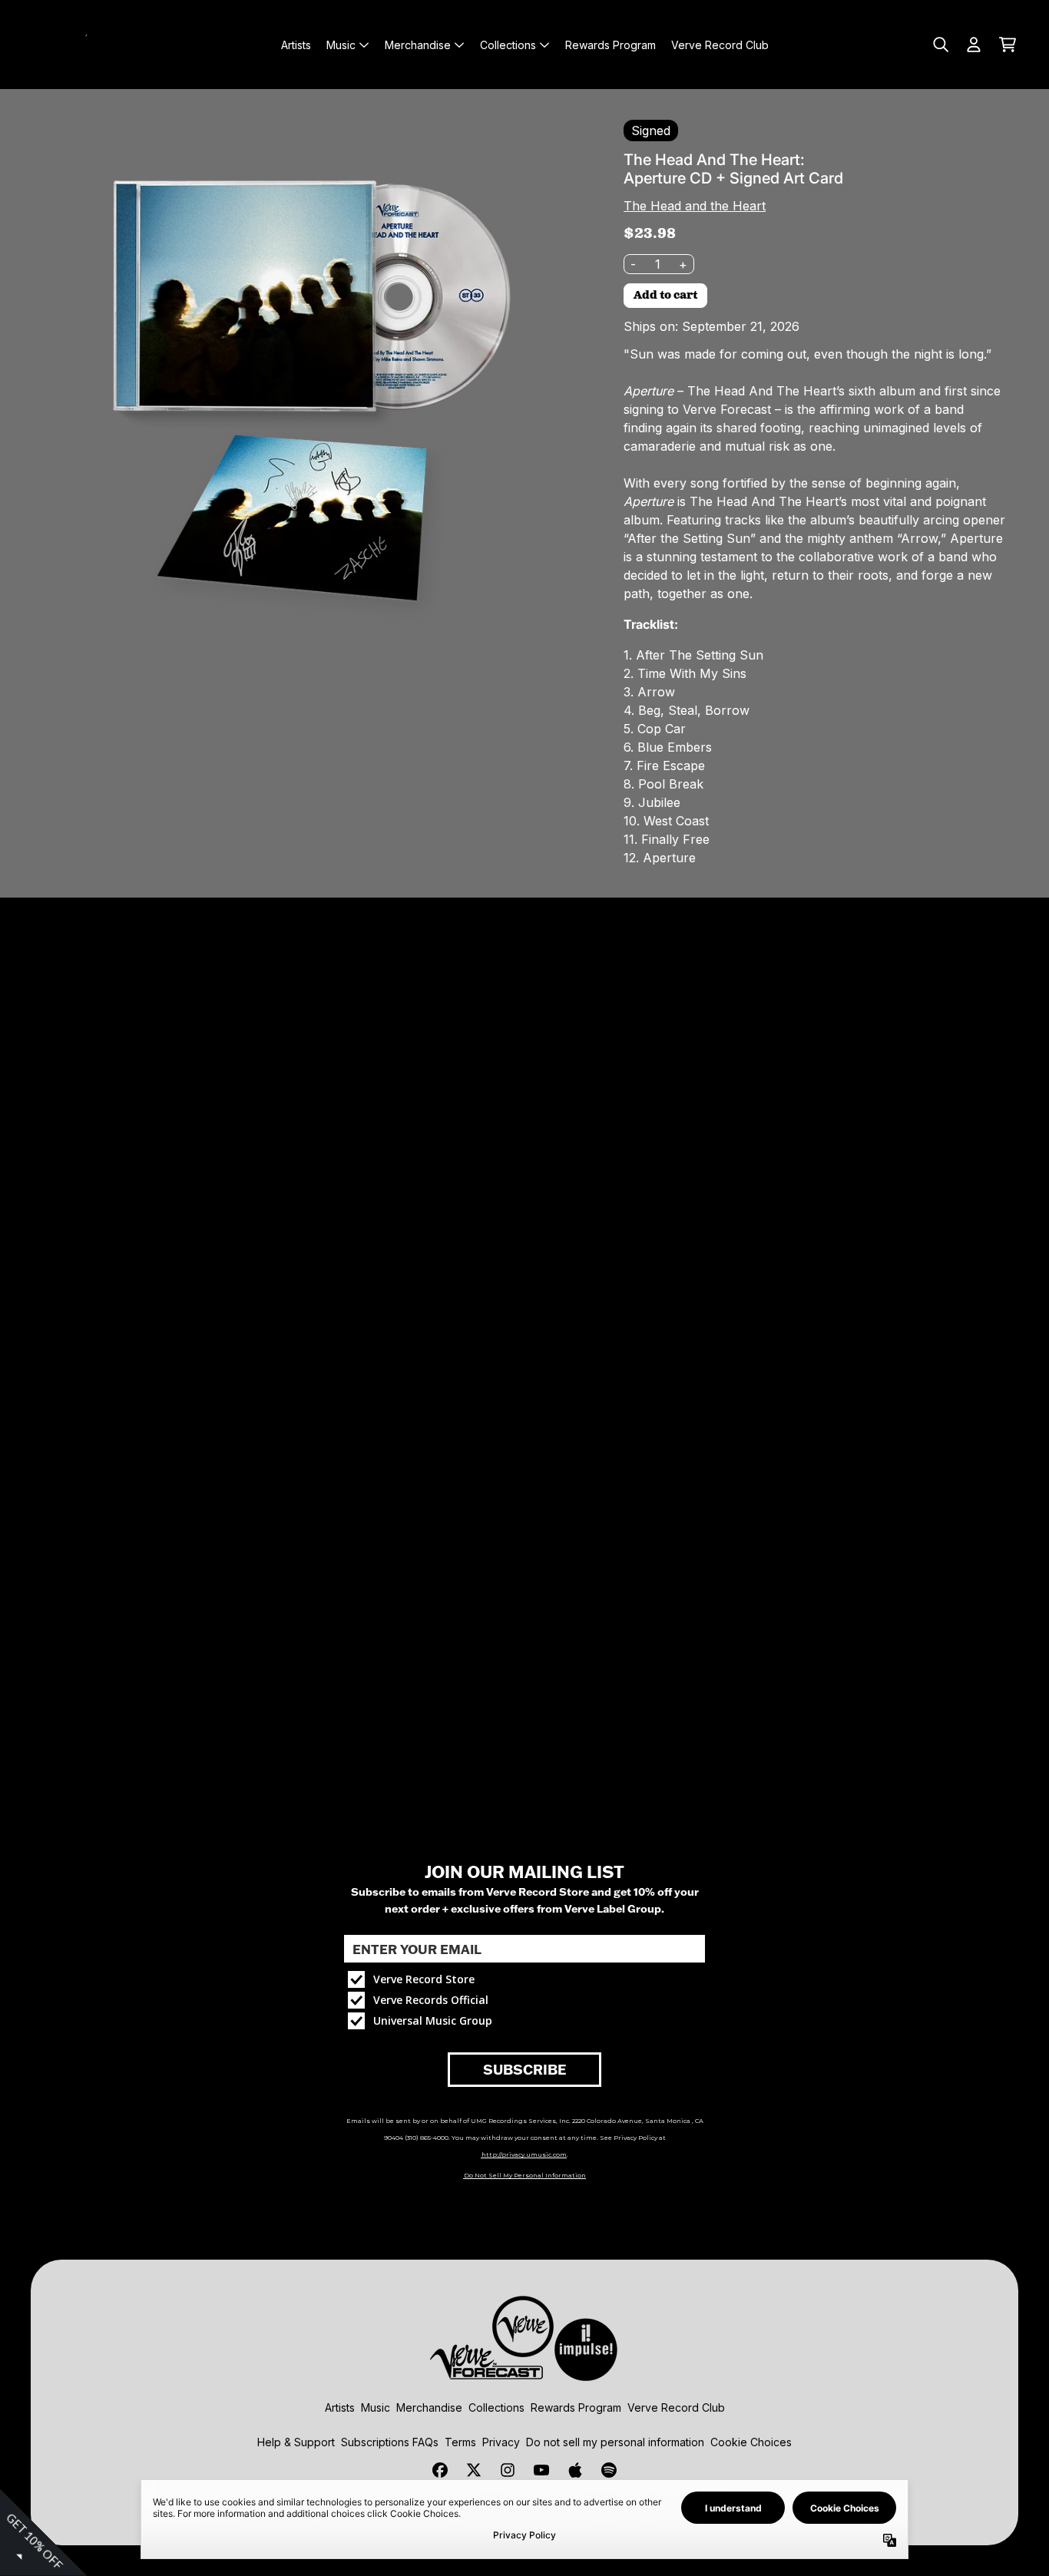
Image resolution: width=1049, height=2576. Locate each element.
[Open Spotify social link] (609, 2470)
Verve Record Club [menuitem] (720, 45)
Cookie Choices (751, 2442)
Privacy (501, 2442)
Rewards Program (576, 2407)
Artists (340, 2407)
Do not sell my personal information (615, 2442)
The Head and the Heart (695, 206)
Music (376, 2407)
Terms (460, 2442)
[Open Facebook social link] (440, 2470)
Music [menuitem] (341, 45)
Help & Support (296, 2442)
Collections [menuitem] (508, 45)
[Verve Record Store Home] (101, 45)
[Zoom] (299, 389)
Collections (496, 2407)
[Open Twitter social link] (474, 2470)
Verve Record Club (676, 2407)
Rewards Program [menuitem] (611, 45)
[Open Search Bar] (940, 45)
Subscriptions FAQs (390, 2442)
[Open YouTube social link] (541, 2470)
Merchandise (429, 2407)
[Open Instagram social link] (508, 2470)
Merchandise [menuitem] (418, 45)
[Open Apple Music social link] (575, 2470)
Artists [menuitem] (296, 45)
